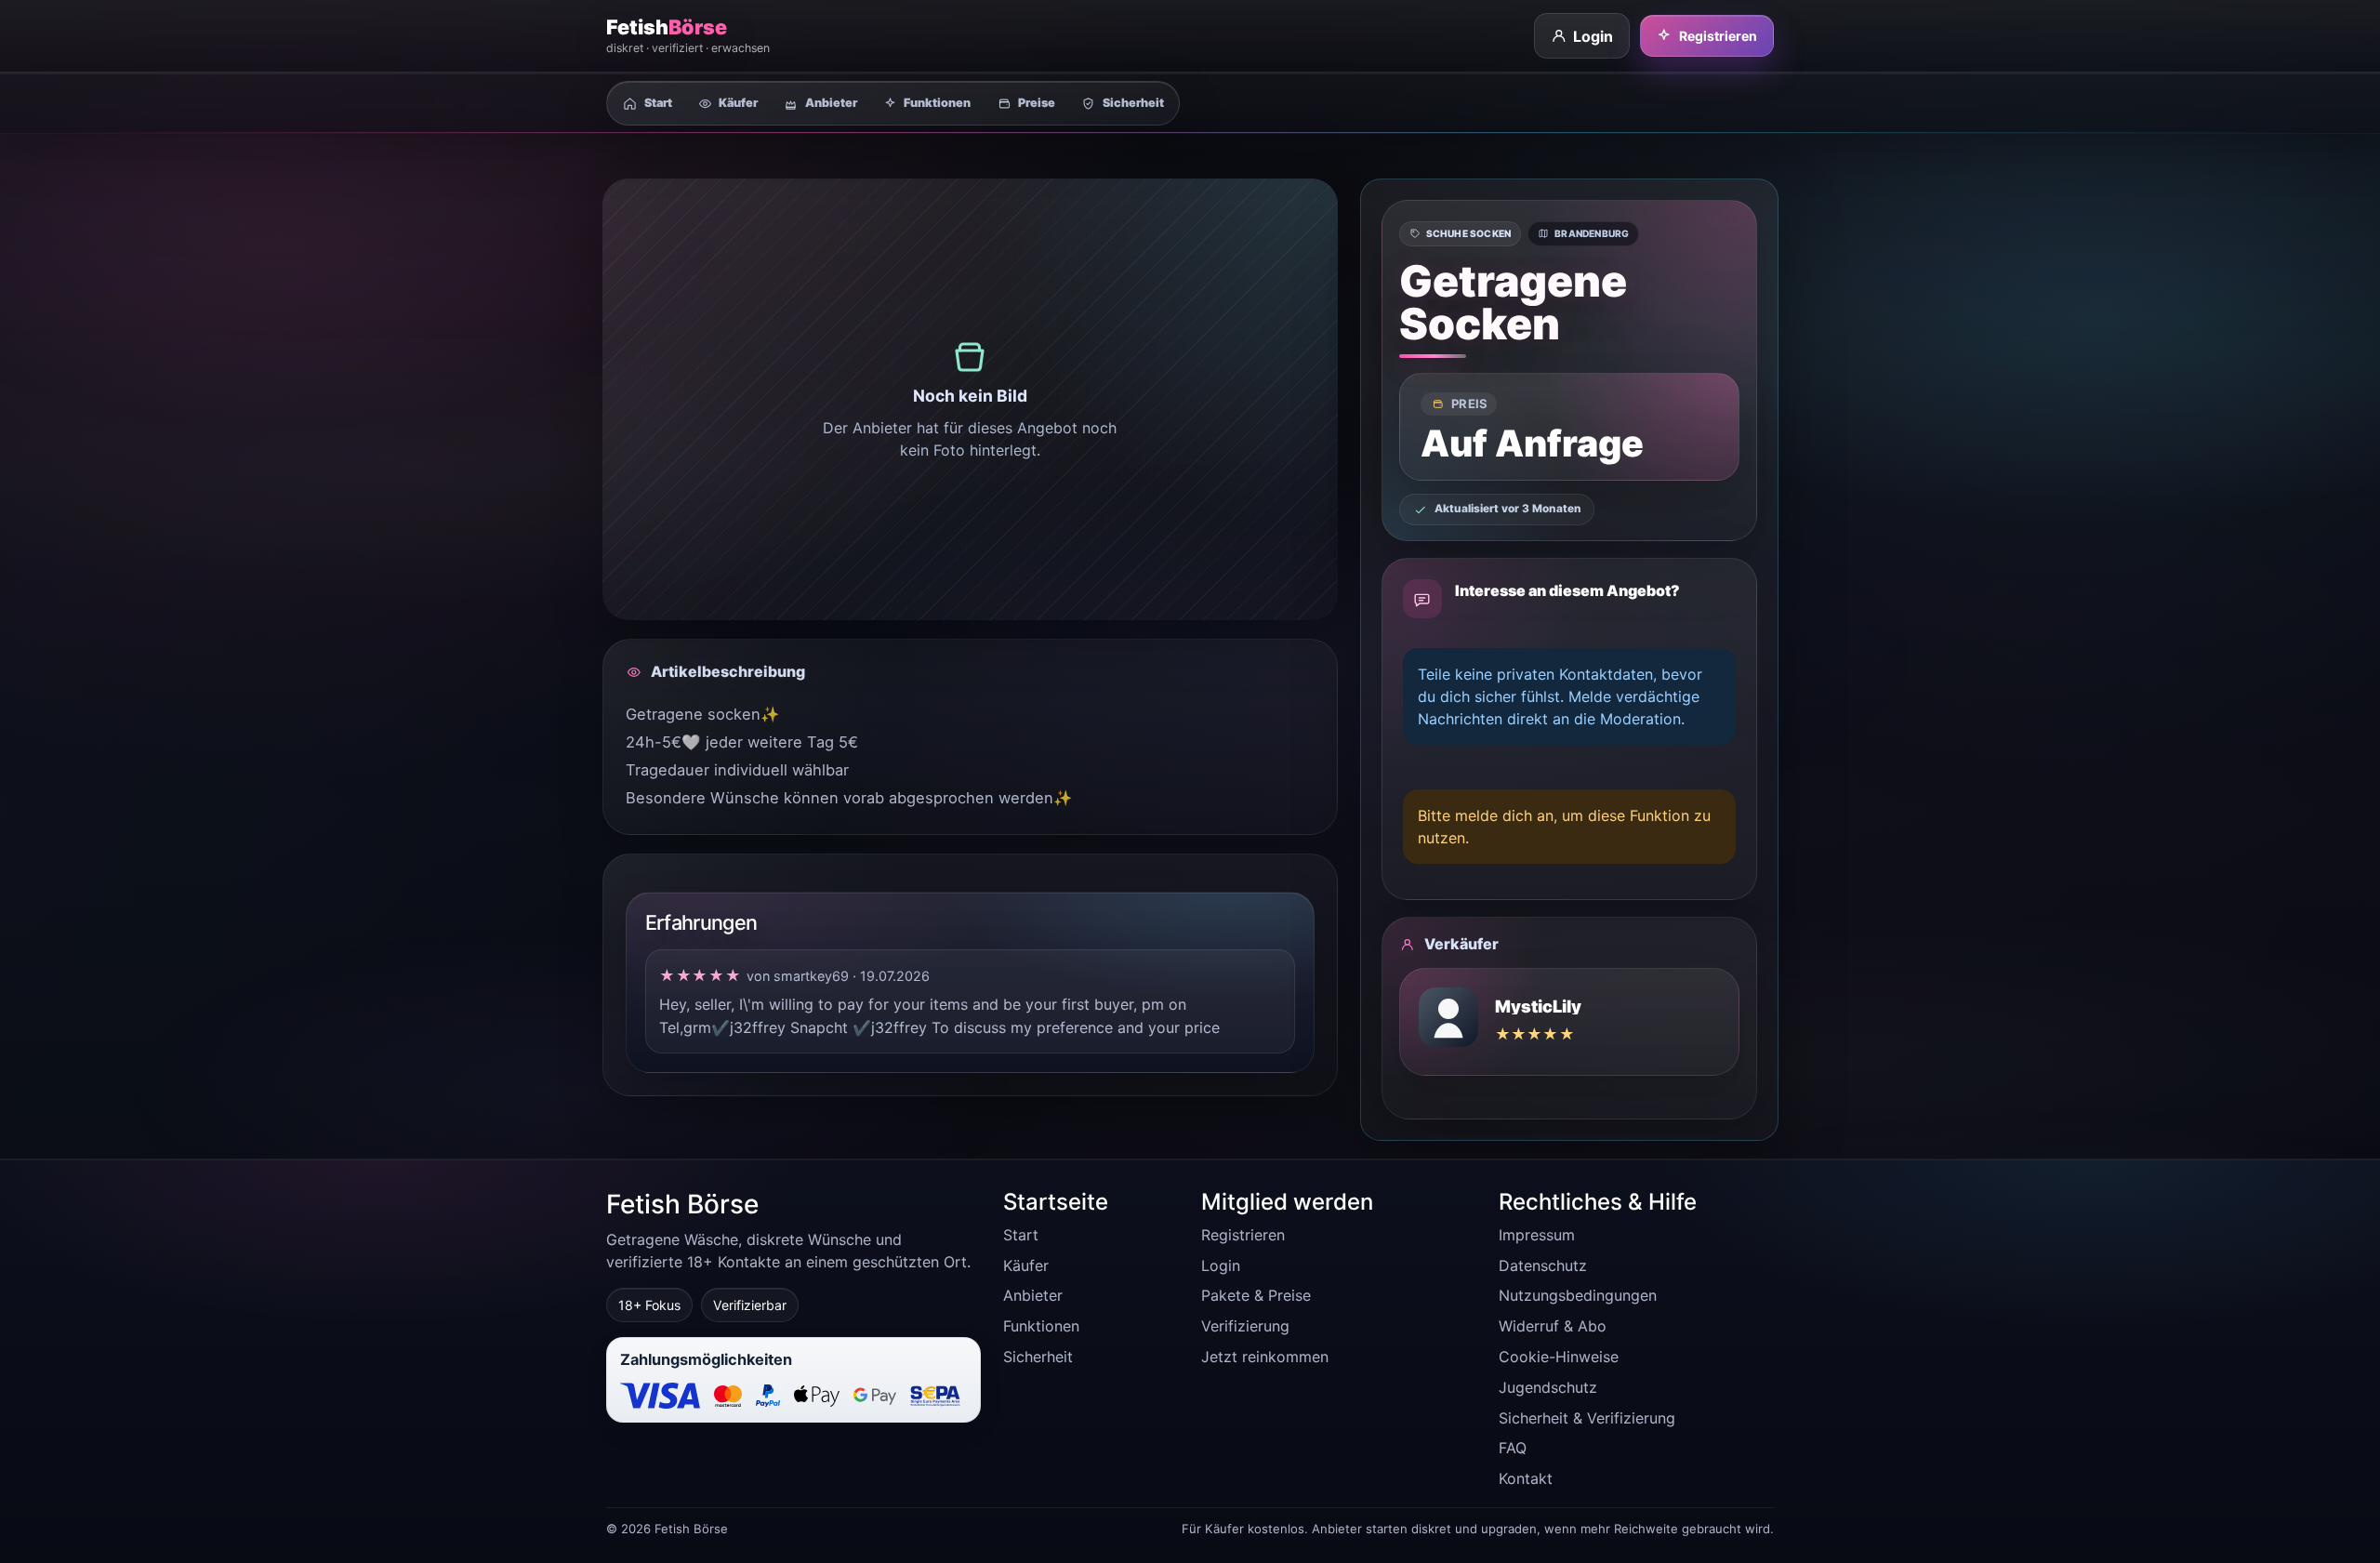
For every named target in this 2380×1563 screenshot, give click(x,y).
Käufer (1026, 1265)
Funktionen (1041, 1326)
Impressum (1537, 1235)
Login (1593, 36)
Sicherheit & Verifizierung (1587, 1418)
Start (1021, 1235)
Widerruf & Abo (1553, 1326)
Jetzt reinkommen (1265, 1357)
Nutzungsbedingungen (1578, 1295)
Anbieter (1033, 1295)
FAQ (1513, 1448)
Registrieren (1718, 36)
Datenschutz (1543, 1265)
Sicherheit (1038, 1357)
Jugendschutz (1548, 1387)
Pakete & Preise (1256, 1295)
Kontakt (1526, 1478)
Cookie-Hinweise (1559, 1357)
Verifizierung (1245, 1326)
